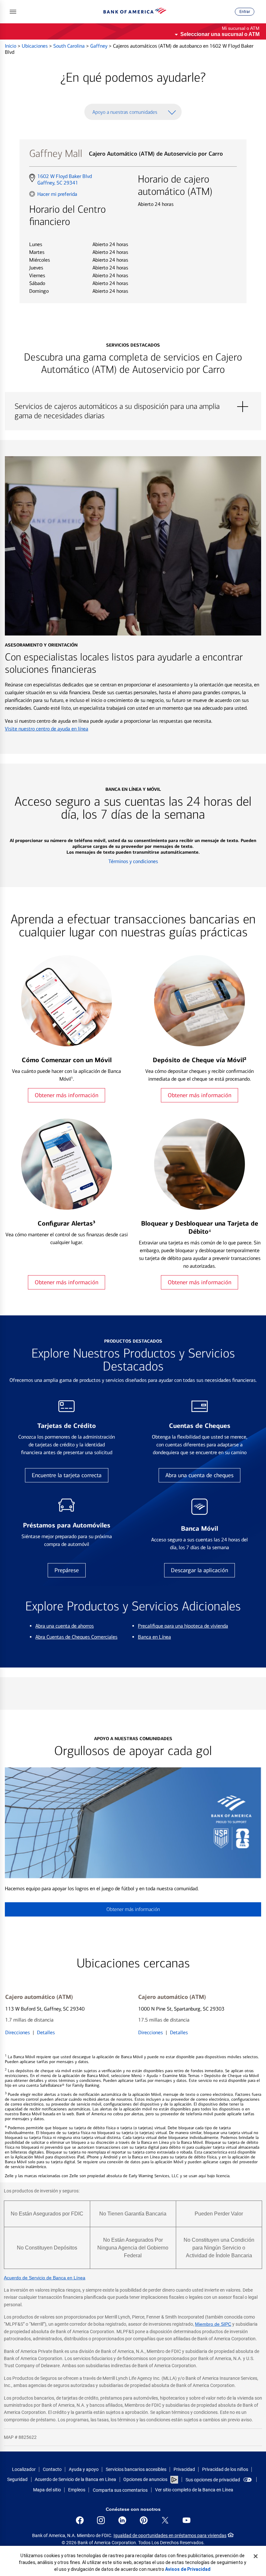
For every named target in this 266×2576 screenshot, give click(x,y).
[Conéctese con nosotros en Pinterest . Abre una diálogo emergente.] (144, 2520)
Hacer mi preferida (57, 194)
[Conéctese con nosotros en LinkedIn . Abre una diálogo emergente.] (122, 2520)
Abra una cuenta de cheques (199, 1475)
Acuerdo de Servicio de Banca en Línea (45, 2278)
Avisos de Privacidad (188, 2569)
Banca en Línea (154, 1637)
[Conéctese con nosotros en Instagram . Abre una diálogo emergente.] (101, 2520)
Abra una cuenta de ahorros (65, 1626)
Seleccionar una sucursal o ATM (220, 34)
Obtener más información (66, 1095)
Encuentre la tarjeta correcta (67, 1475)
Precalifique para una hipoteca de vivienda (183, 1626)
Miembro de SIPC (213, 2324)
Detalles (46, 2032)
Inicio (11, 46)
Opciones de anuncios (146, 2479)
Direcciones (18, 2032)
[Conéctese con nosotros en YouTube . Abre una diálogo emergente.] (187, 2520)
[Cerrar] (256, 2556)
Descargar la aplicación (199, 1570)
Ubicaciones (35, 46)
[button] (13, 12)
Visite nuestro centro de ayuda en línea (47, 729)
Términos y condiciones (133, 861)
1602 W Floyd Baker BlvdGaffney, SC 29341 (64, 180)
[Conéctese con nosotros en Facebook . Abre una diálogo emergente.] (80, 2520)
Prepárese (67, 1570)
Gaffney (99, 46)
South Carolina (70, 46)
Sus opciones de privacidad (213, 2480)
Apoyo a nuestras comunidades (125, 112)
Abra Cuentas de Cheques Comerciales (76, 1637)
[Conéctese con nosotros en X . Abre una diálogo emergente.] (165, 2520)
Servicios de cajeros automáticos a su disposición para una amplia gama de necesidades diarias (133, 407)
